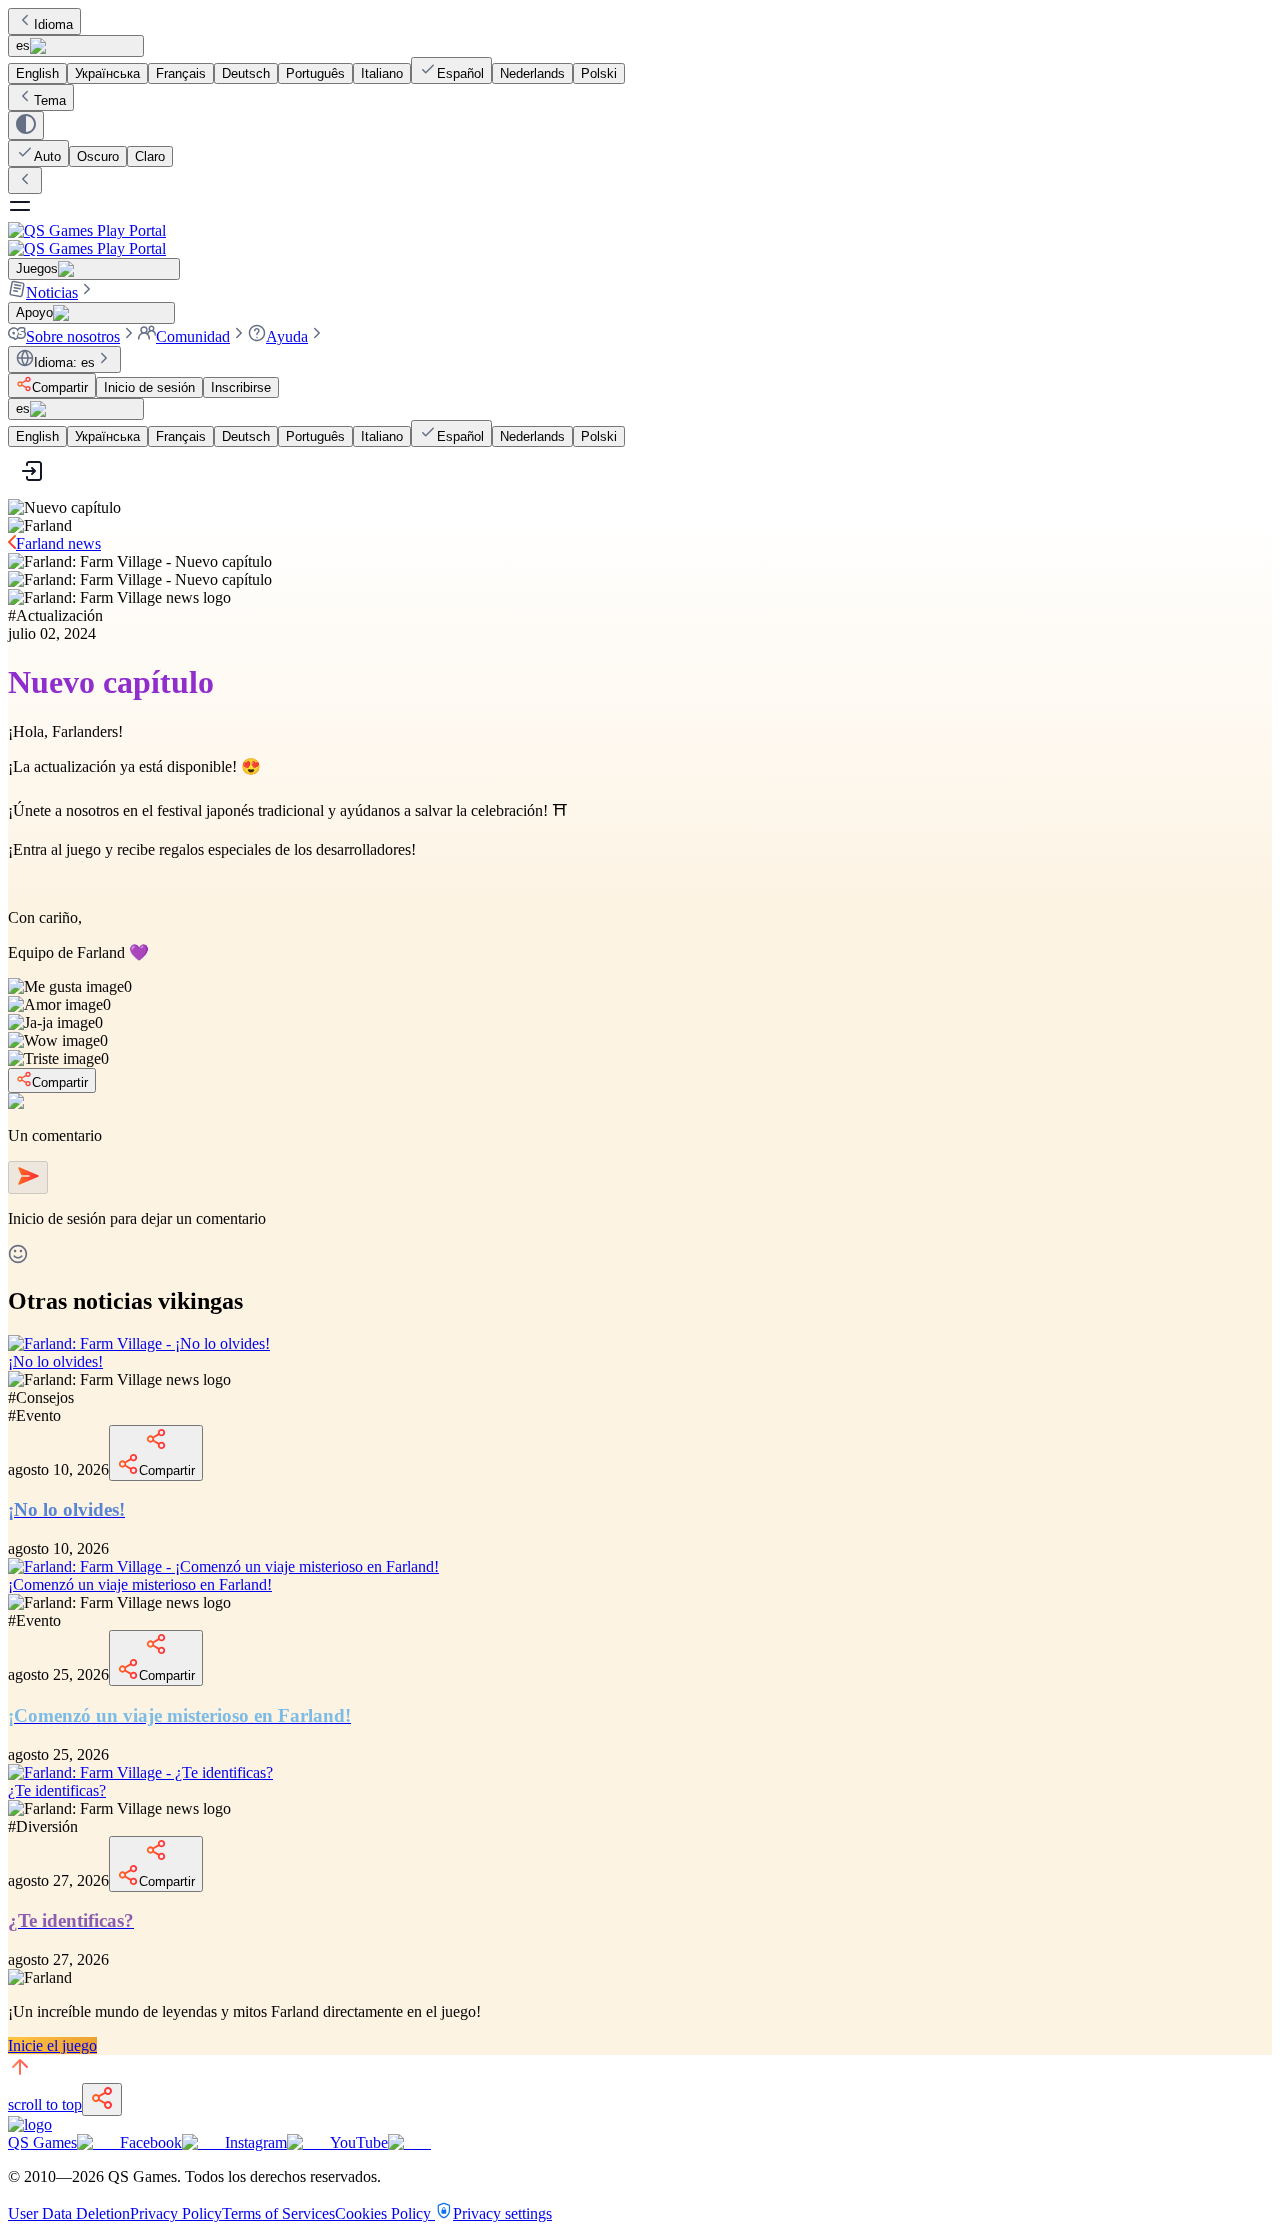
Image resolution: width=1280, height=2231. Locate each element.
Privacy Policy (176, 2213)
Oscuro (98, 156)
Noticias (52, 292)
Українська (107, 73)
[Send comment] (28, 1177)
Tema (50, 100)
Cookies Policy (385, 2213)
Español (460, 73)
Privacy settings (502, 2213)
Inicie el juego (52, 2045)
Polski (599, 73)
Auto (47, 156)
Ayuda (287, 336)
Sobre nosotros (73, 336)
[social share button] (102, 2099)
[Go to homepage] (640, 239)
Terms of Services (278, 2213)
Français (181, 73)
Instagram (256, 2142)
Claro (150, 156)
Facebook (151, 2142)
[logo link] (30, 2124)
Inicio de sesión (149, 387)
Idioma (53, 24)
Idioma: (64, 362)
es (23, 45)
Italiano (382, 73)
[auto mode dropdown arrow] (26, 125)
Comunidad (193, 336)
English (37, 73)
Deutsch (246, 73)
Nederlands (532, 73)
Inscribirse (241, 387)
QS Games (42, 2142)
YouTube (359, 2142)
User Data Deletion (69, 2213)
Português (315, 73)
